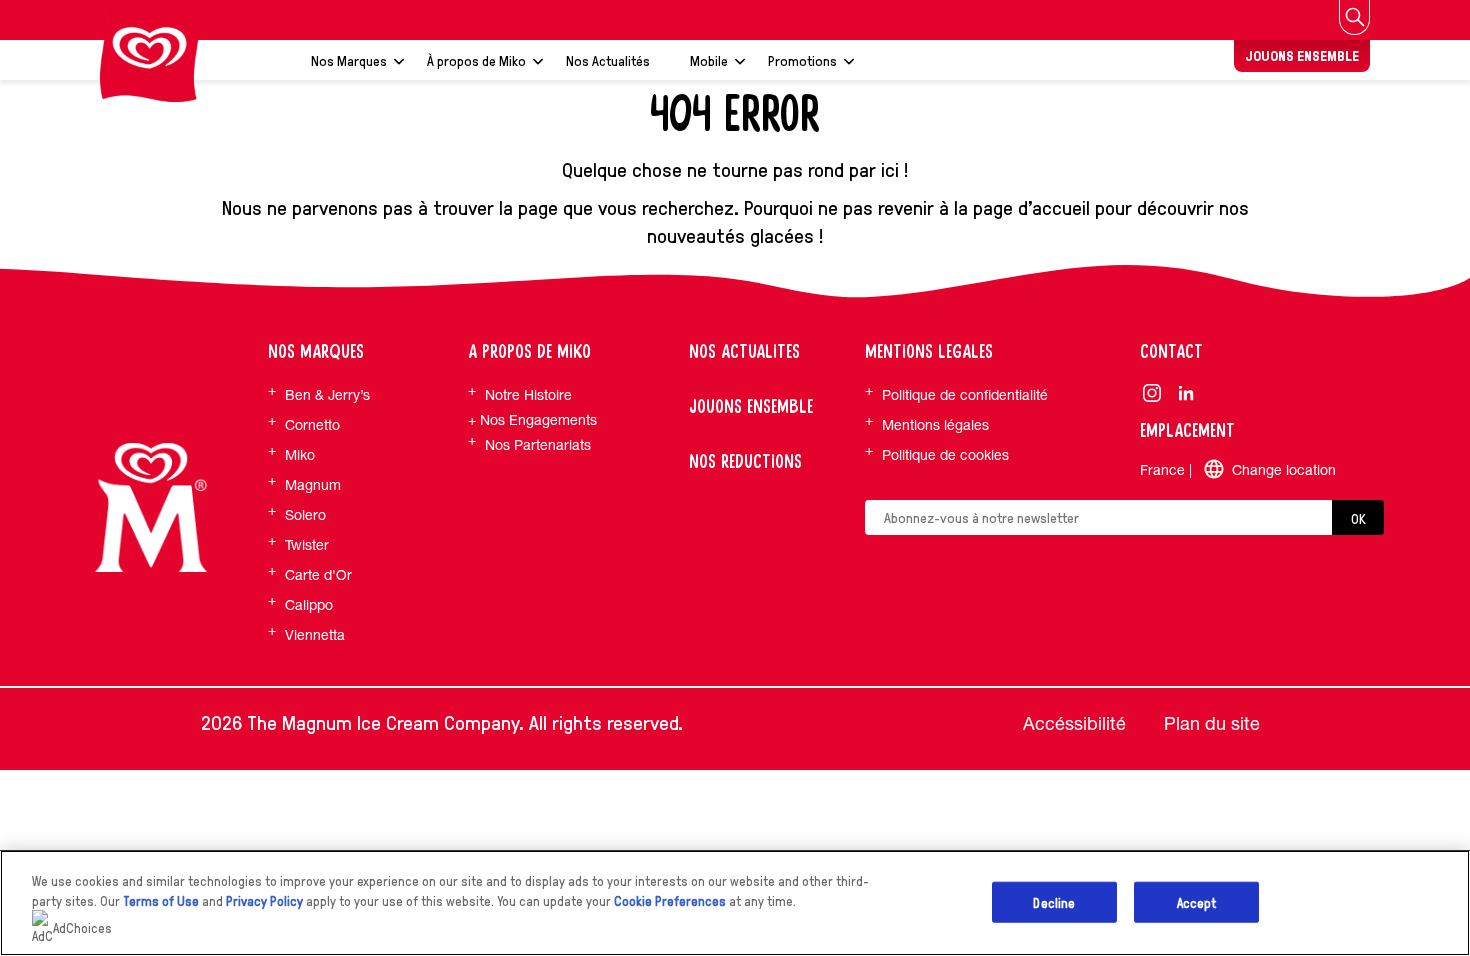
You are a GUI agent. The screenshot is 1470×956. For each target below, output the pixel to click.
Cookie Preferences (670, 900)
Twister (307, 545)
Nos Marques (349, 60)
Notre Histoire (528, 395)
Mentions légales (935, 425)
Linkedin (1186, 392)
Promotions (802, 60)
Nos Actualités (608, 60)
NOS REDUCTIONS (745, 462)
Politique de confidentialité (965, 395)
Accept (1197, 901)
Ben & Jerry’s (327, 395)
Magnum (313, 485)
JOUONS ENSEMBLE (1302, 55)
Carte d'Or (318, 575)
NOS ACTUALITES (744, 352)
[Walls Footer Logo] (151, 508)
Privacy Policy (264, 900)
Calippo (309, 605)
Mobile (709, 60)
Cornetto (312, 425)
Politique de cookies (945, 455)
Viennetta (315, 635)
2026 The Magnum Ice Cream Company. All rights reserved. (442, 722)
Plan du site (1212, 723)
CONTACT (1171, 352)
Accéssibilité (1074, 723)
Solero (305, 515)
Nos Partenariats (538, 445)
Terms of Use (161, 900)
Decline (1054, 901)
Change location (1284, 470)
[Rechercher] (1354, 17)
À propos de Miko (476, 60)
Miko (300, 455)
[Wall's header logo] (150, 51)
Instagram (1152, 392)
